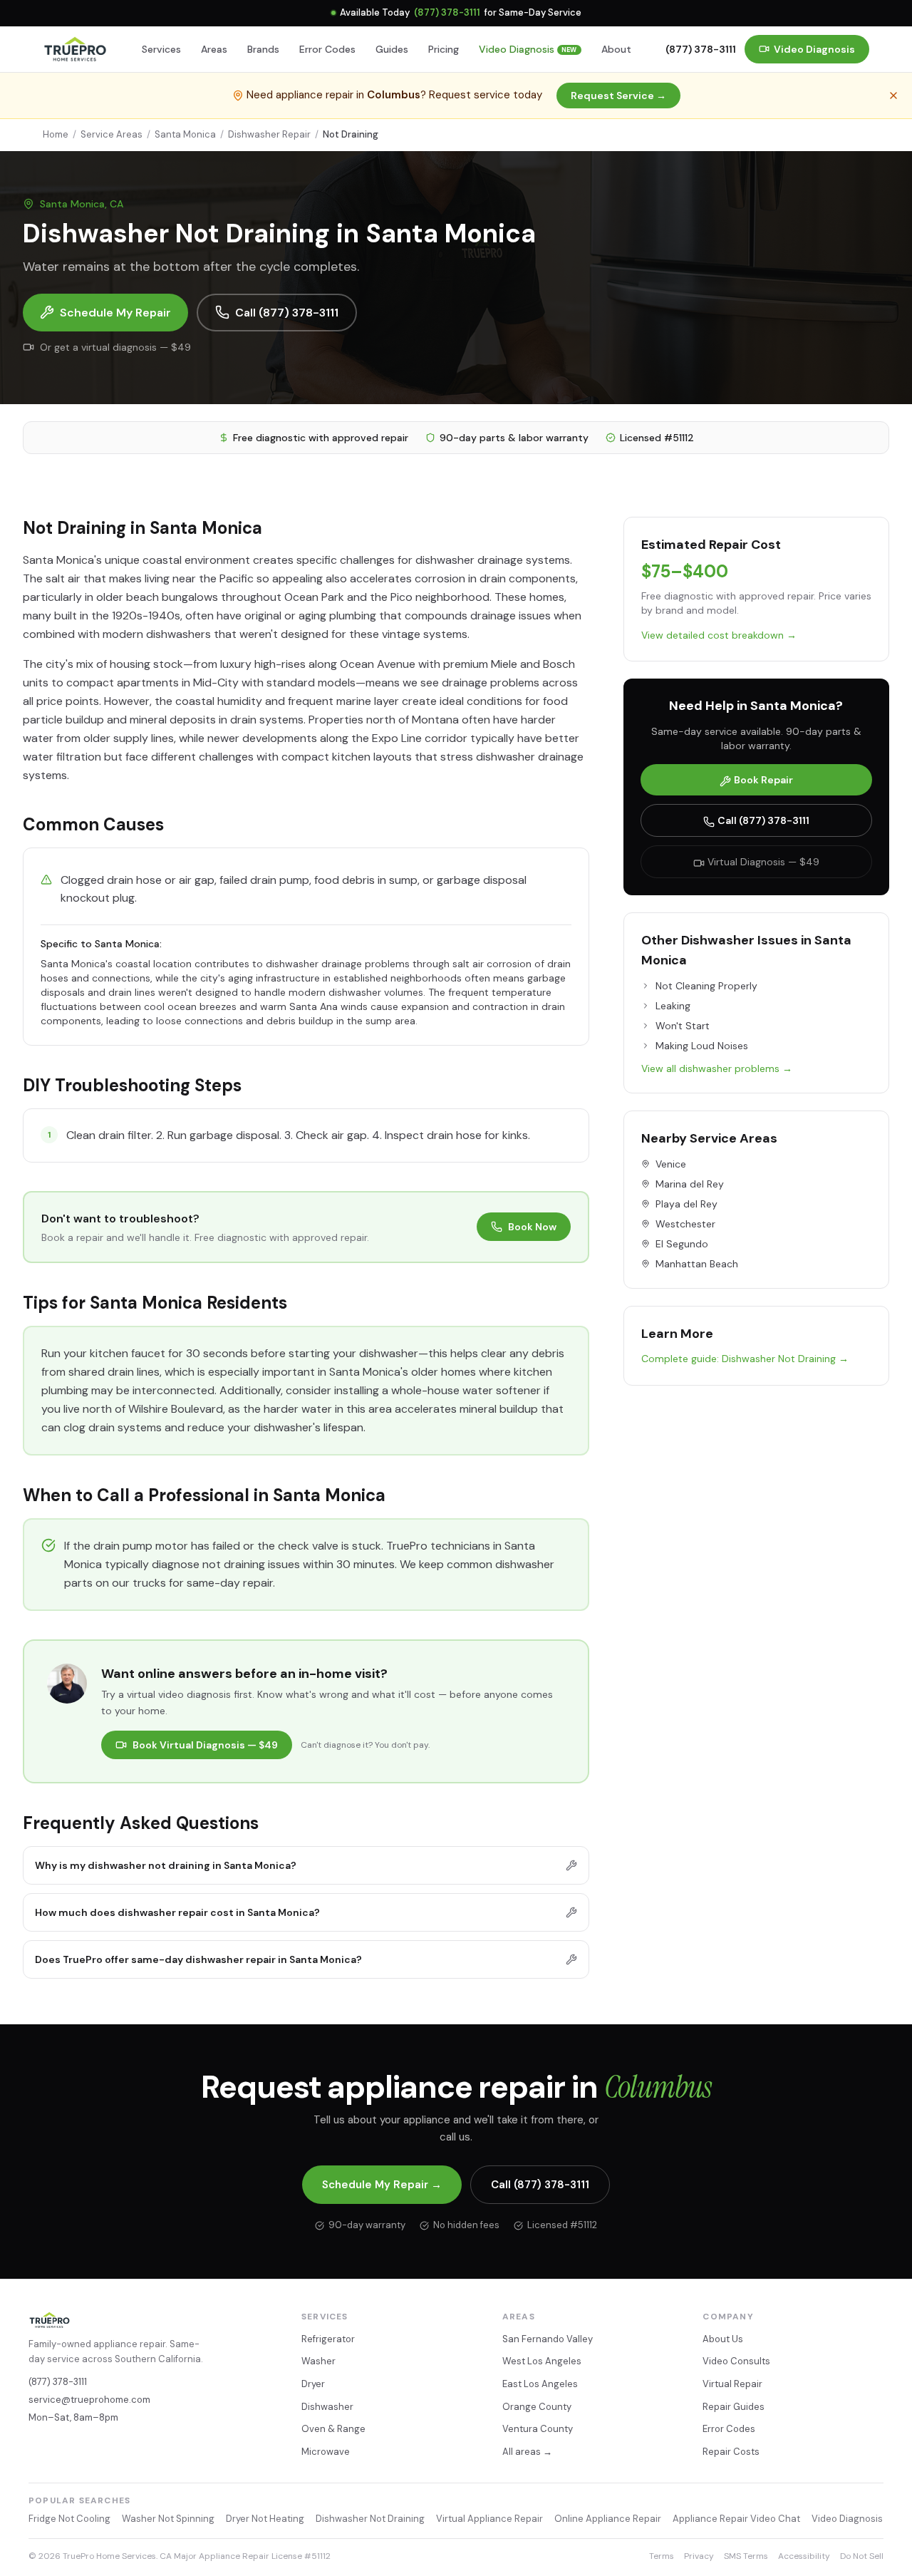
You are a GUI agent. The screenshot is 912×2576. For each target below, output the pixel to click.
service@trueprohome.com (89, 2400)
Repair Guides (734, 2407)
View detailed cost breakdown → (719, 635)
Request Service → (618, 96)
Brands (263, 49)
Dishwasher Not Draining (370, 2519)
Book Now (532, 1227)
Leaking (673, 1006)
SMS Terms (746, 2556)
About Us (723, 2339)
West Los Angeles (542, 2361)
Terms (662, 2556)
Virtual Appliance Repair (489, 2519)
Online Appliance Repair (608, 2519)
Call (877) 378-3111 (287, 313)
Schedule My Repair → (382, 2185)
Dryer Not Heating (265, 2519)
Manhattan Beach (697, 1264)
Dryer (313, 2384)
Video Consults (736, 2361)
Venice (671, 1164)
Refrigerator (328, 2339)
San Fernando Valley (548, 2339)
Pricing (444, 49)
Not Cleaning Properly (706, 986)
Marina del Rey (690, 1184)
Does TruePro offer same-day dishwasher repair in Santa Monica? (198, 1959)
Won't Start (683, 1026)
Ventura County (538, 2429)
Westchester (685, 1224)
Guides (392, 49)
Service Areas (112, 134)
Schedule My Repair (115, 313)
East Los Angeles (540, 2384)
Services (161, 49)
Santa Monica (185, 134)
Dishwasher (327, 2407)
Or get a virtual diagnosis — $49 (115, 347)
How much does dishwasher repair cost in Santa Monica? (177, 1912)
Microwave (326, 2452)
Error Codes (327, 49)
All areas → (527, 2452)
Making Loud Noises (702, 1046)
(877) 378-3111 (447, 12)
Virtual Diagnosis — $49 (763, 862)
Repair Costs (731, 2452)
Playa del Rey (686, 1204)
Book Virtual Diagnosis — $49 (205, 1745)
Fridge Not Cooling (69, 2519)
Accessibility (804, 2556)
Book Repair (763, 780)
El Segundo (682, 1244)
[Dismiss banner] (893, 96)
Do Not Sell (862, 2556)
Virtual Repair (732, 2384)
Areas (214, 49)
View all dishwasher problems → (717, 1068)
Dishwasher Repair (269, 134)
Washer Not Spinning (168, 2519)
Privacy (699, 2556)
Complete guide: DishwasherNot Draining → (745, 1359)
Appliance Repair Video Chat (736, 2519)
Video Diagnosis (528, 49)
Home (56, 134)
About (616, 49)
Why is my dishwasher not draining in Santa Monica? (166, 1865)
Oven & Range (333, 2429)
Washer (318, 2361)
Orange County (537, 2407)
